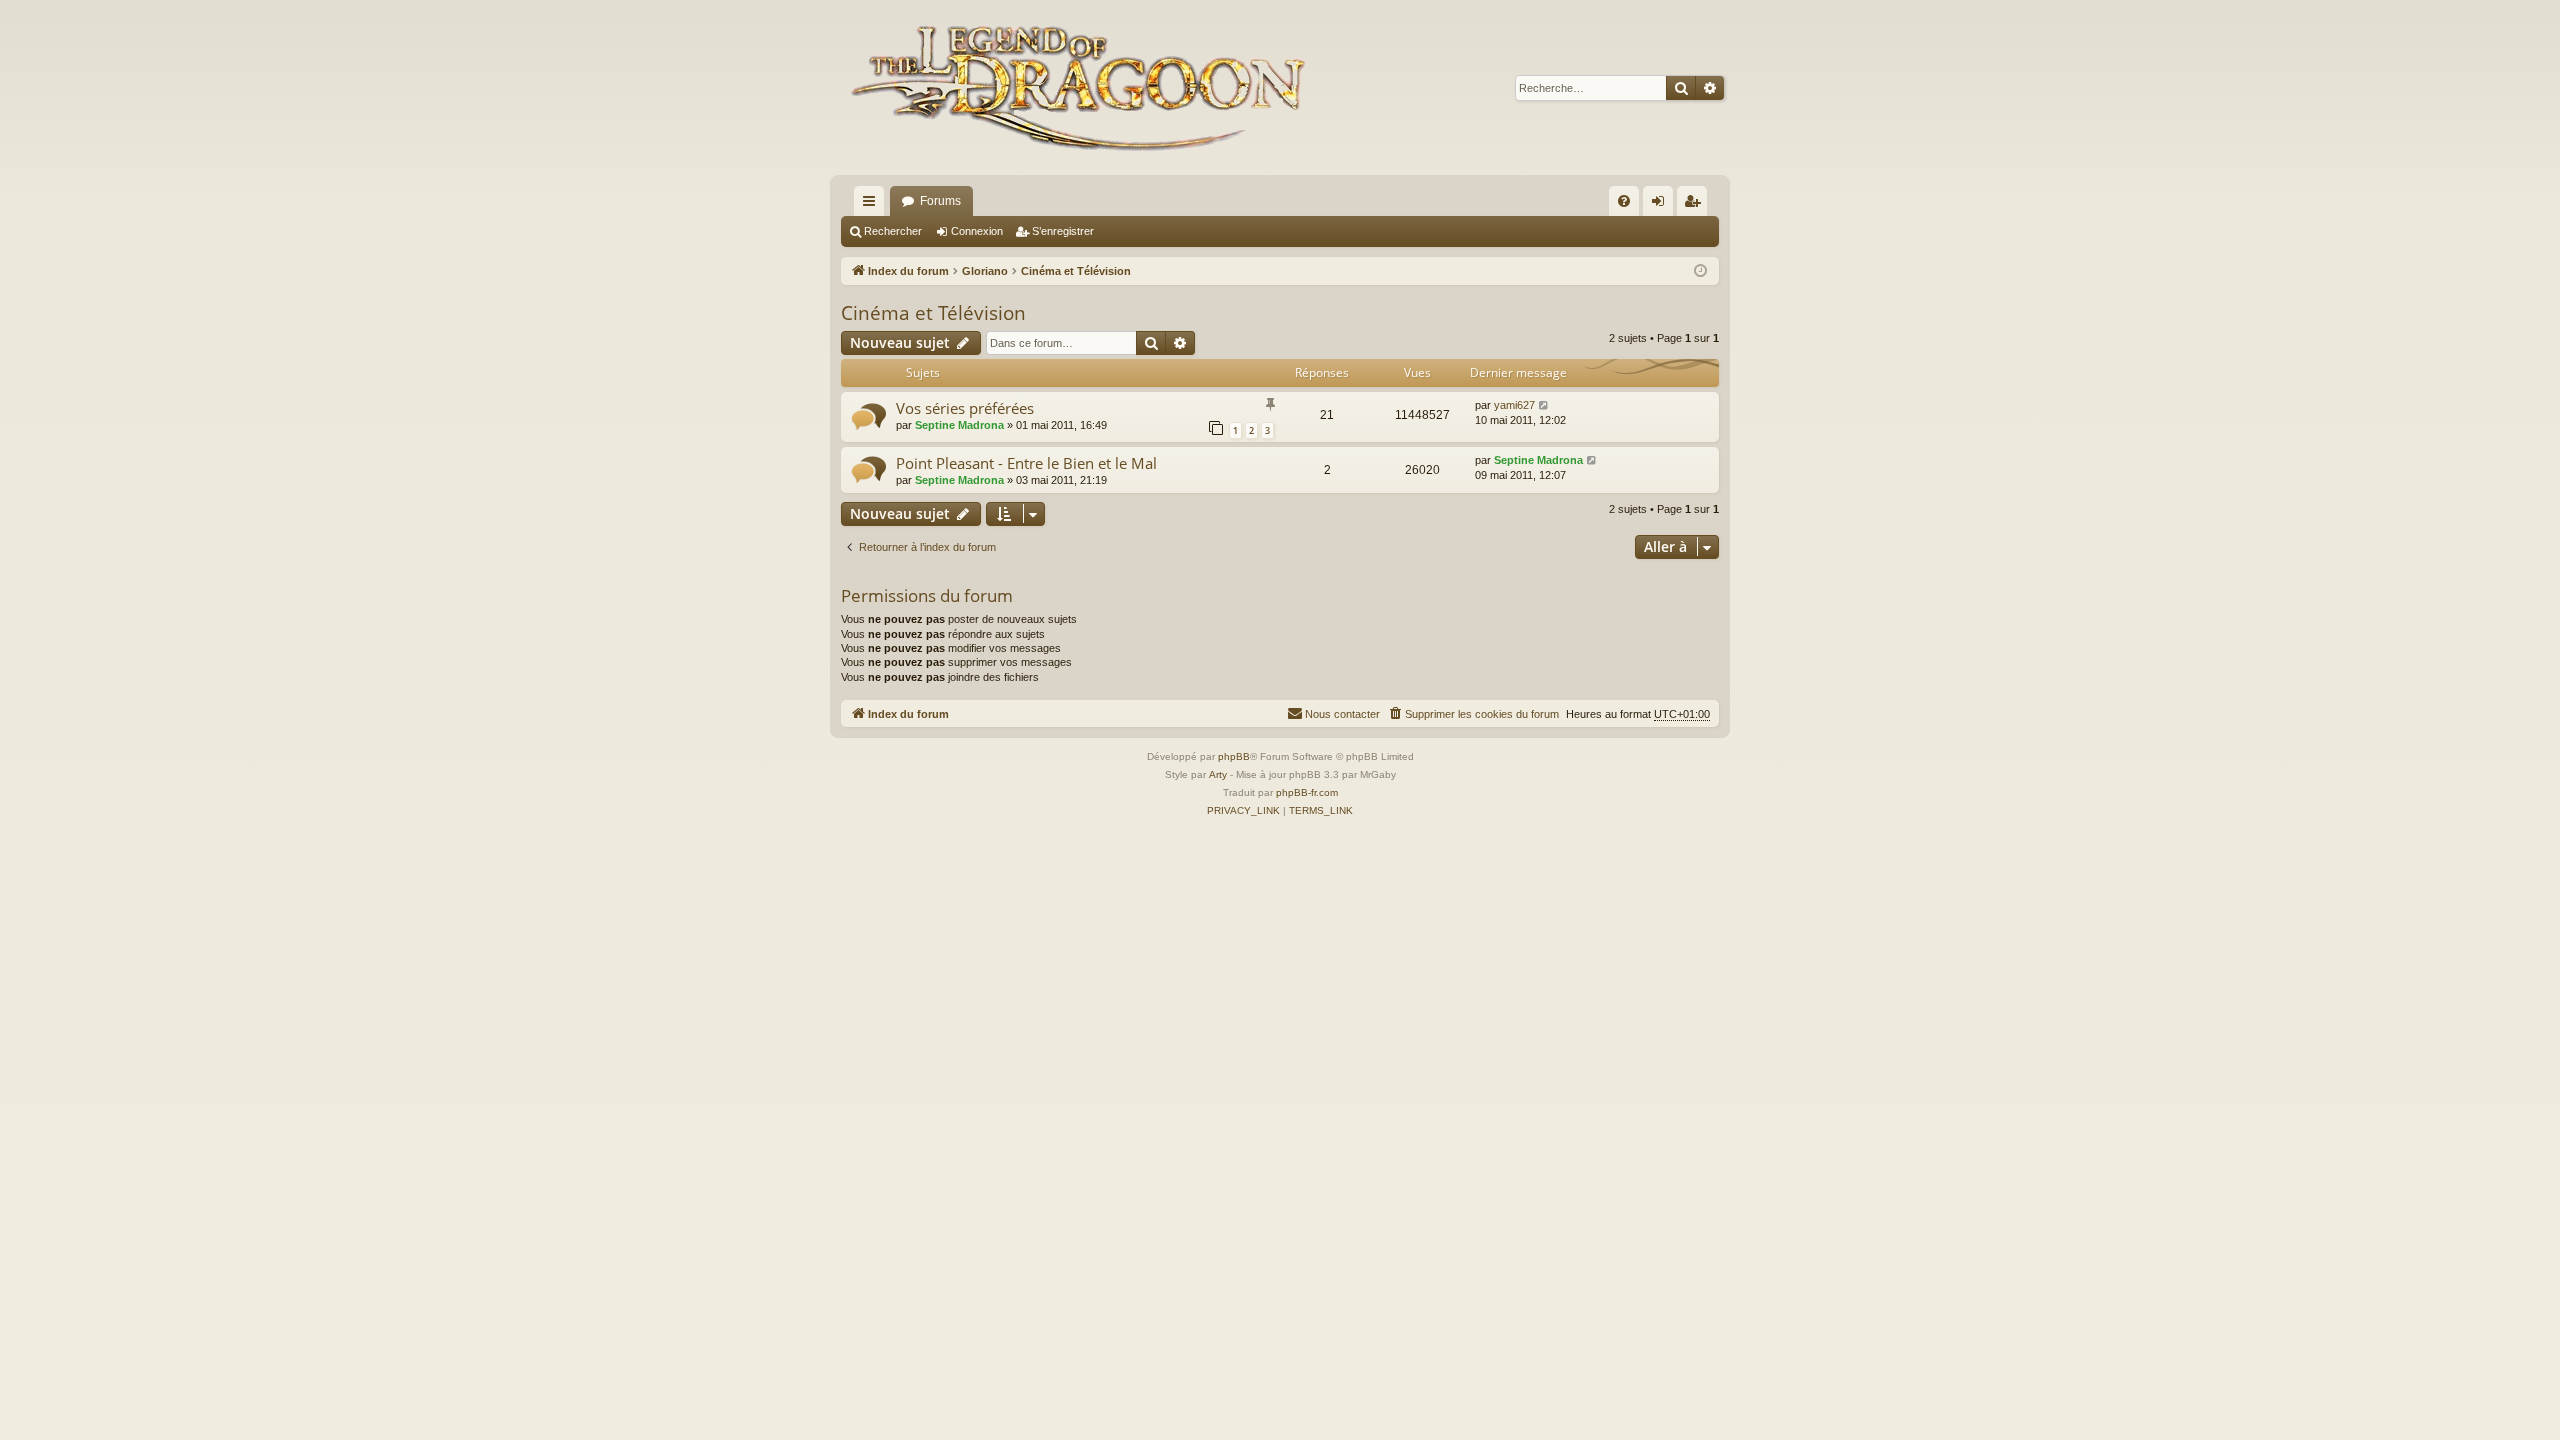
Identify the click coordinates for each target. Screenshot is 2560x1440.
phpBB (1234, 756)
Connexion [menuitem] (1662, 205)
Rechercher (893, 231)
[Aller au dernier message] (1544, 405)
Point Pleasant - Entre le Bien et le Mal (1026, 463)
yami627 (1514, 405)
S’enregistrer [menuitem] (1696, 205)
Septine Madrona (959, 425)
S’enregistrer (1063, 231)
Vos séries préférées (965, 408)
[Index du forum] (1083, 87)
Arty (1218, 774)
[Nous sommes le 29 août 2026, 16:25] (1700, 271)
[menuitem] (1624, 201)
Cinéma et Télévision (933, 313)
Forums (940, 201)
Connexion (977, 231)
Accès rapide (873, 205)
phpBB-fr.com (1307, 792)
